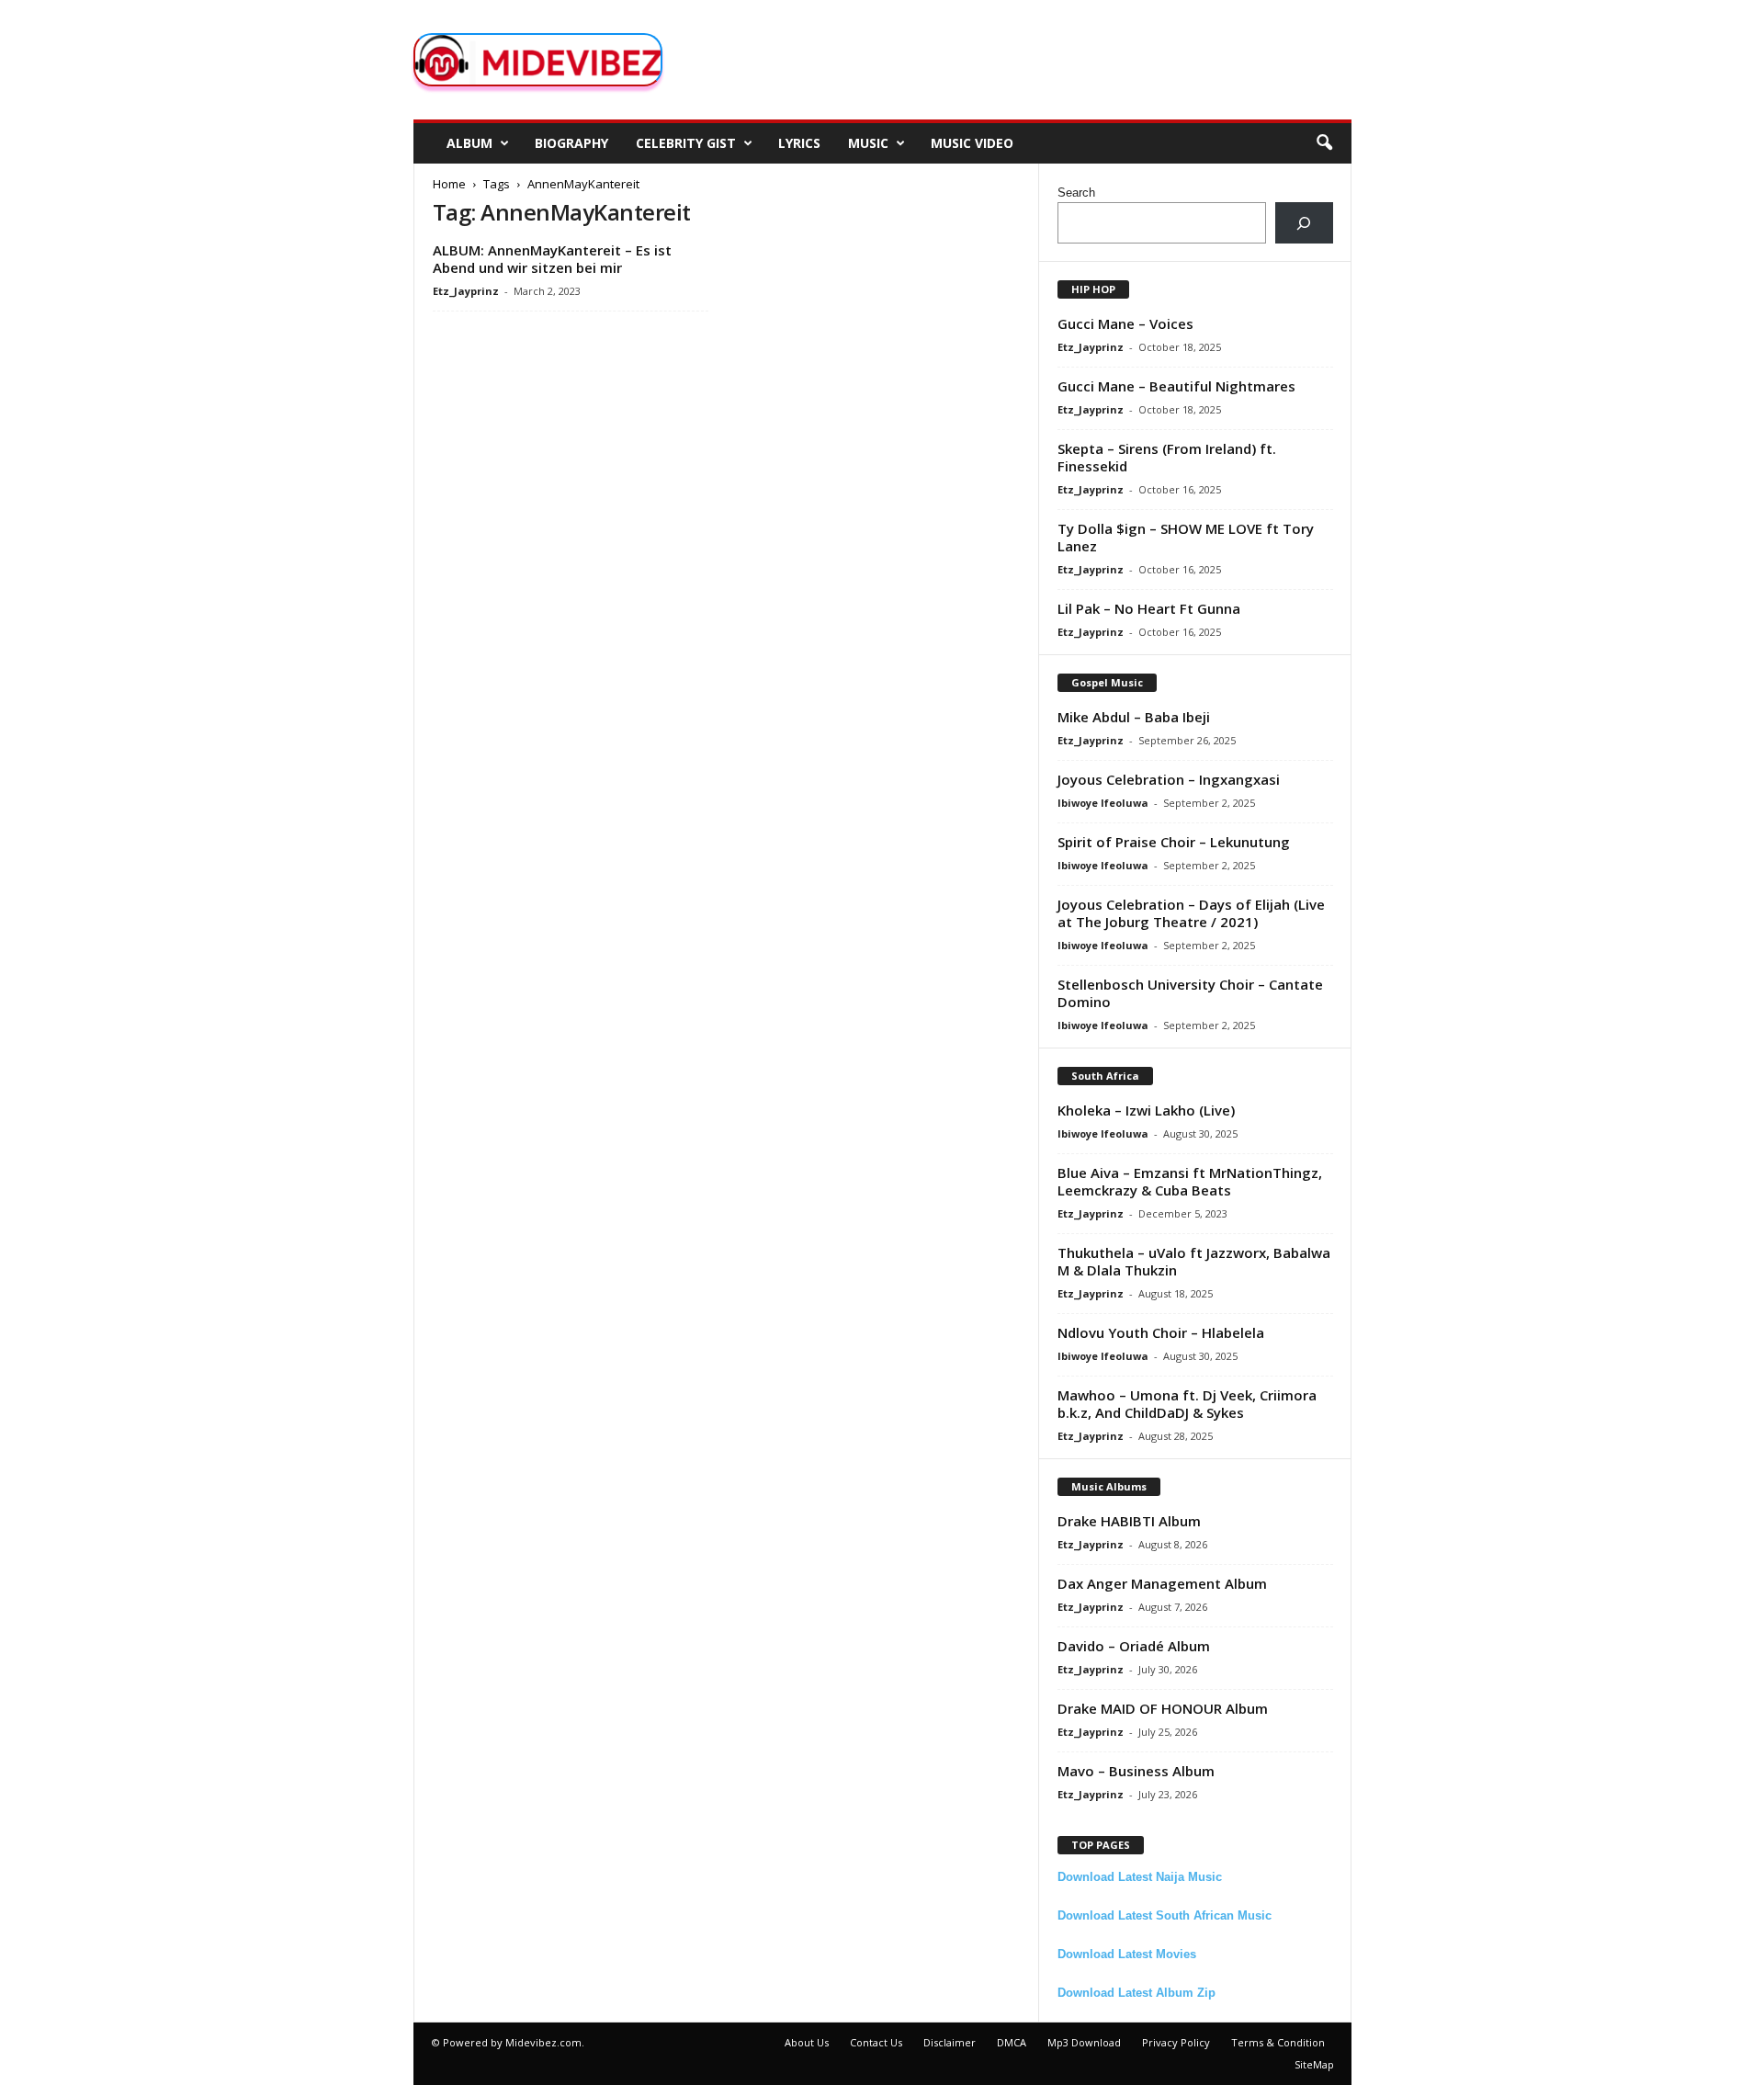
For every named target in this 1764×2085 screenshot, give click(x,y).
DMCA (1012, 2042)
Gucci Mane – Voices (1125, 323)
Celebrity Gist (686, 143)
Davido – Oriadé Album (1134, 1646)
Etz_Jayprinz (466, 291)
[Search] (1304, 223)
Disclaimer (950, 2042)
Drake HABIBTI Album (1129, 1521)
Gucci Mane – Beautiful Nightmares (1176, 386)
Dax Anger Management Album (1162, 1583)
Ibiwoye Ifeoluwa (1103, 803)
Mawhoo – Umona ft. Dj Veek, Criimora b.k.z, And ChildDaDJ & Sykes (1187, 1404)
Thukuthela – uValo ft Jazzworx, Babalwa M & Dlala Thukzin (1194, 1261)
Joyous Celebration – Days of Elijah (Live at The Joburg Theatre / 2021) (1191, 913)
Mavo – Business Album (1136, 1771)
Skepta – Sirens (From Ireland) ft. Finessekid (1167, 457)
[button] (1324, 143)
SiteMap (1314, 2064)
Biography (571, 143)
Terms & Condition (1278, 2042)
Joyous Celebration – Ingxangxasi (1169, 779)
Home (449, 184)
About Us (807, 2042)
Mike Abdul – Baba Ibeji (1134, 717)
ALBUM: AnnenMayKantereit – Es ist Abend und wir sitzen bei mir (552, 259)
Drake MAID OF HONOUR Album (1163, 1708)
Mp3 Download (1084, 2042)
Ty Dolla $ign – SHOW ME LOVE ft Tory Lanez (1186, 537)
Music (868, 143)
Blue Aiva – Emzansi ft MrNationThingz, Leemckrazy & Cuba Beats (1190, 1181)
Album (469, 143)
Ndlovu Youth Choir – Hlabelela (1161, 1332)
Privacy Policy (1176, 2042)
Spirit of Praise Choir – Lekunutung (1174, 842)
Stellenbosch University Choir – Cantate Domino (1190, 993)
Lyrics (799, 143)
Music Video (972, 143)
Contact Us (876, 2042)
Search (1076, 193)
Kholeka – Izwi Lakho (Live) (1146, 1110)
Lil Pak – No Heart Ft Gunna (1149, 608)
